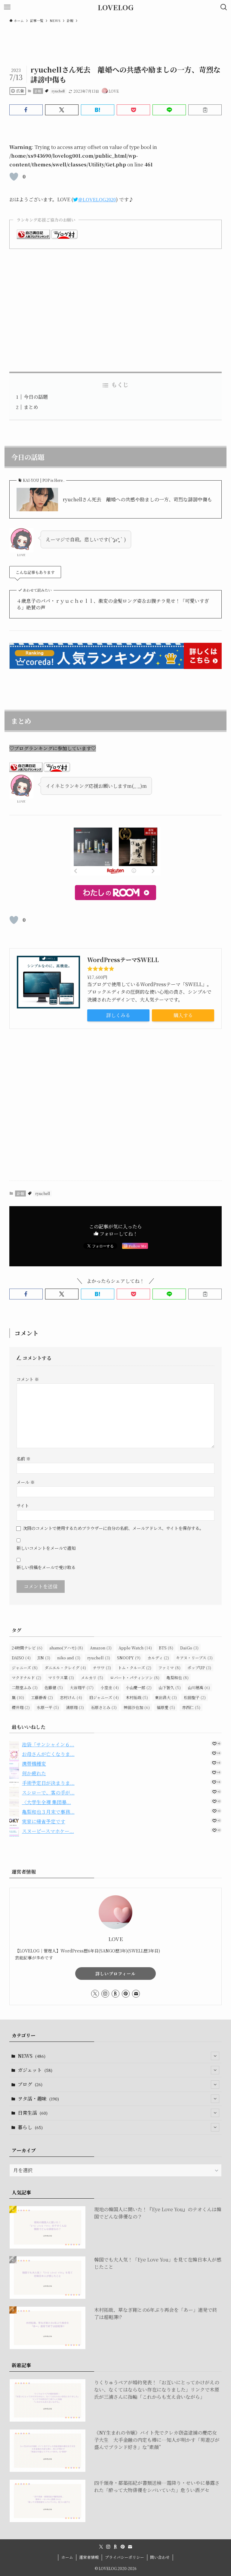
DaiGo (189, 1648)
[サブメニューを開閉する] (215, 2056)
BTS (166, 1648)
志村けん (71, 1697)
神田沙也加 (137, 1707)
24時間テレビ (27, 1648)
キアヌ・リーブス (194, 1658)
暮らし (30, 2127)
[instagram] (105, 1994)
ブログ (30, 2084)
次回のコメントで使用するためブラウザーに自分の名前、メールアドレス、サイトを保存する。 (113, 1528)
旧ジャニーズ (104, 1697)
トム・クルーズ (135, 1668)
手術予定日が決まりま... (48, 1783)
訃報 (38, 91)
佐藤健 (54, 1687)
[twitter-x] (95, 1994)
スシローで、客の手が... (48, 1793)
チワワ (102, 1668)
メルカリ (92, 1678)
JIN (44, 1658)
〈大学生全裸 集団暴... (46, 1802)
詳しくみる (118, 1015)
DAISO (21, 1658)
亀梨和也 (177, 1678)
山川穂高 (199, 1687)
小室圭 (110, 1687)
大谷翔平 (82, 1687)
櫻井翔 (21, 1707)
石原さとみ (104, 1707)
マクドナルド (26, 1678)
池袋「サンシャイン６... (48, 1744)
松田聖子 (195, 1697)
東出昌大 (166, 1697)
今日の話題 (36, 397)
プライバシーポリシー (125, 2557)
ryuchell (58, 91)
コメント (28, 1379)
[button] (26, 110)
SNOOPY (129, 1658)
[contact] (136, 1994)
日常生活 (33, 2113)
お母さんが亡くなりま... (48, 1754)
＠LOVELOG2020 (97, 200)
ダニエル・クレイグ (65, 1668)
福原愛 (166, 1707)
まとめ (31, 407)
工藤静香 (42, 1697)
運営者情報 (89, 2557)
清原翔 (75, 1707)
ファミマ (169, 1668)
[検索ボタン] (224, 7)
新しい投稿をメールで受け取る (46, 1567)
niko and (69, 1658)
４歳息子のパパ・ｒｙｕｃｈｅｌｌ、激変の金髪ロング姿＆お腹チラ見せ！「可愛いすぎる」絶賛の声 (113, 604)
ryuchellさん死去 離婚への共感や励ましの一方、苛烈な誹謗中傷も (137, 500)
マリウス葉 (61, 1678)
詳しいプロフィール (115, 1974)
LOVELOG (116, 7)
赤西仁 (191, 1707)
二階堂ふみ (25, 1687)
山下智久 (170, 1687)
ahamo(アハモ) (66, 1648)
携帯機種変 (34, 1764)
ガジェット (35, 2070)
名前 (23, 1458)
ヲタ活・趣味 (38, 2099)
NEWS (32, 2056)
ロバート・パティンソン (135, 1678)
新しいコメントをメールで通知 (46, 1548)
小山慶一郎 (139, 1687)
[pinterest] (126, 1994)
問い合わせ (160, 2557)
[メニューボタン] (7, 7)
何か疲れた (34, 1773)
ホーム (67, 2557)
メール (26, 1482)
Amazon (101, 1648)
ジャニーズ (25, 1668)
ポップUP (199, 1668)
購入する (183, 1015)
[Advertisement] (116, 310)
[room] (115, 1994)
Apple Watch (135, 1648)
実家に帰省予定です (44, 1821)
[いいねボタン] (14, 177)
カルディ (158, 1658)
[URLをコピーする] (205, 110)
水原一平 (48, 1707)
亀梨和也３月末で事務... (48, 1812)
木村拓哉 (137, 1697)
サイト (23, 1505)
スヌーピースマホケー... (48, 1831)
